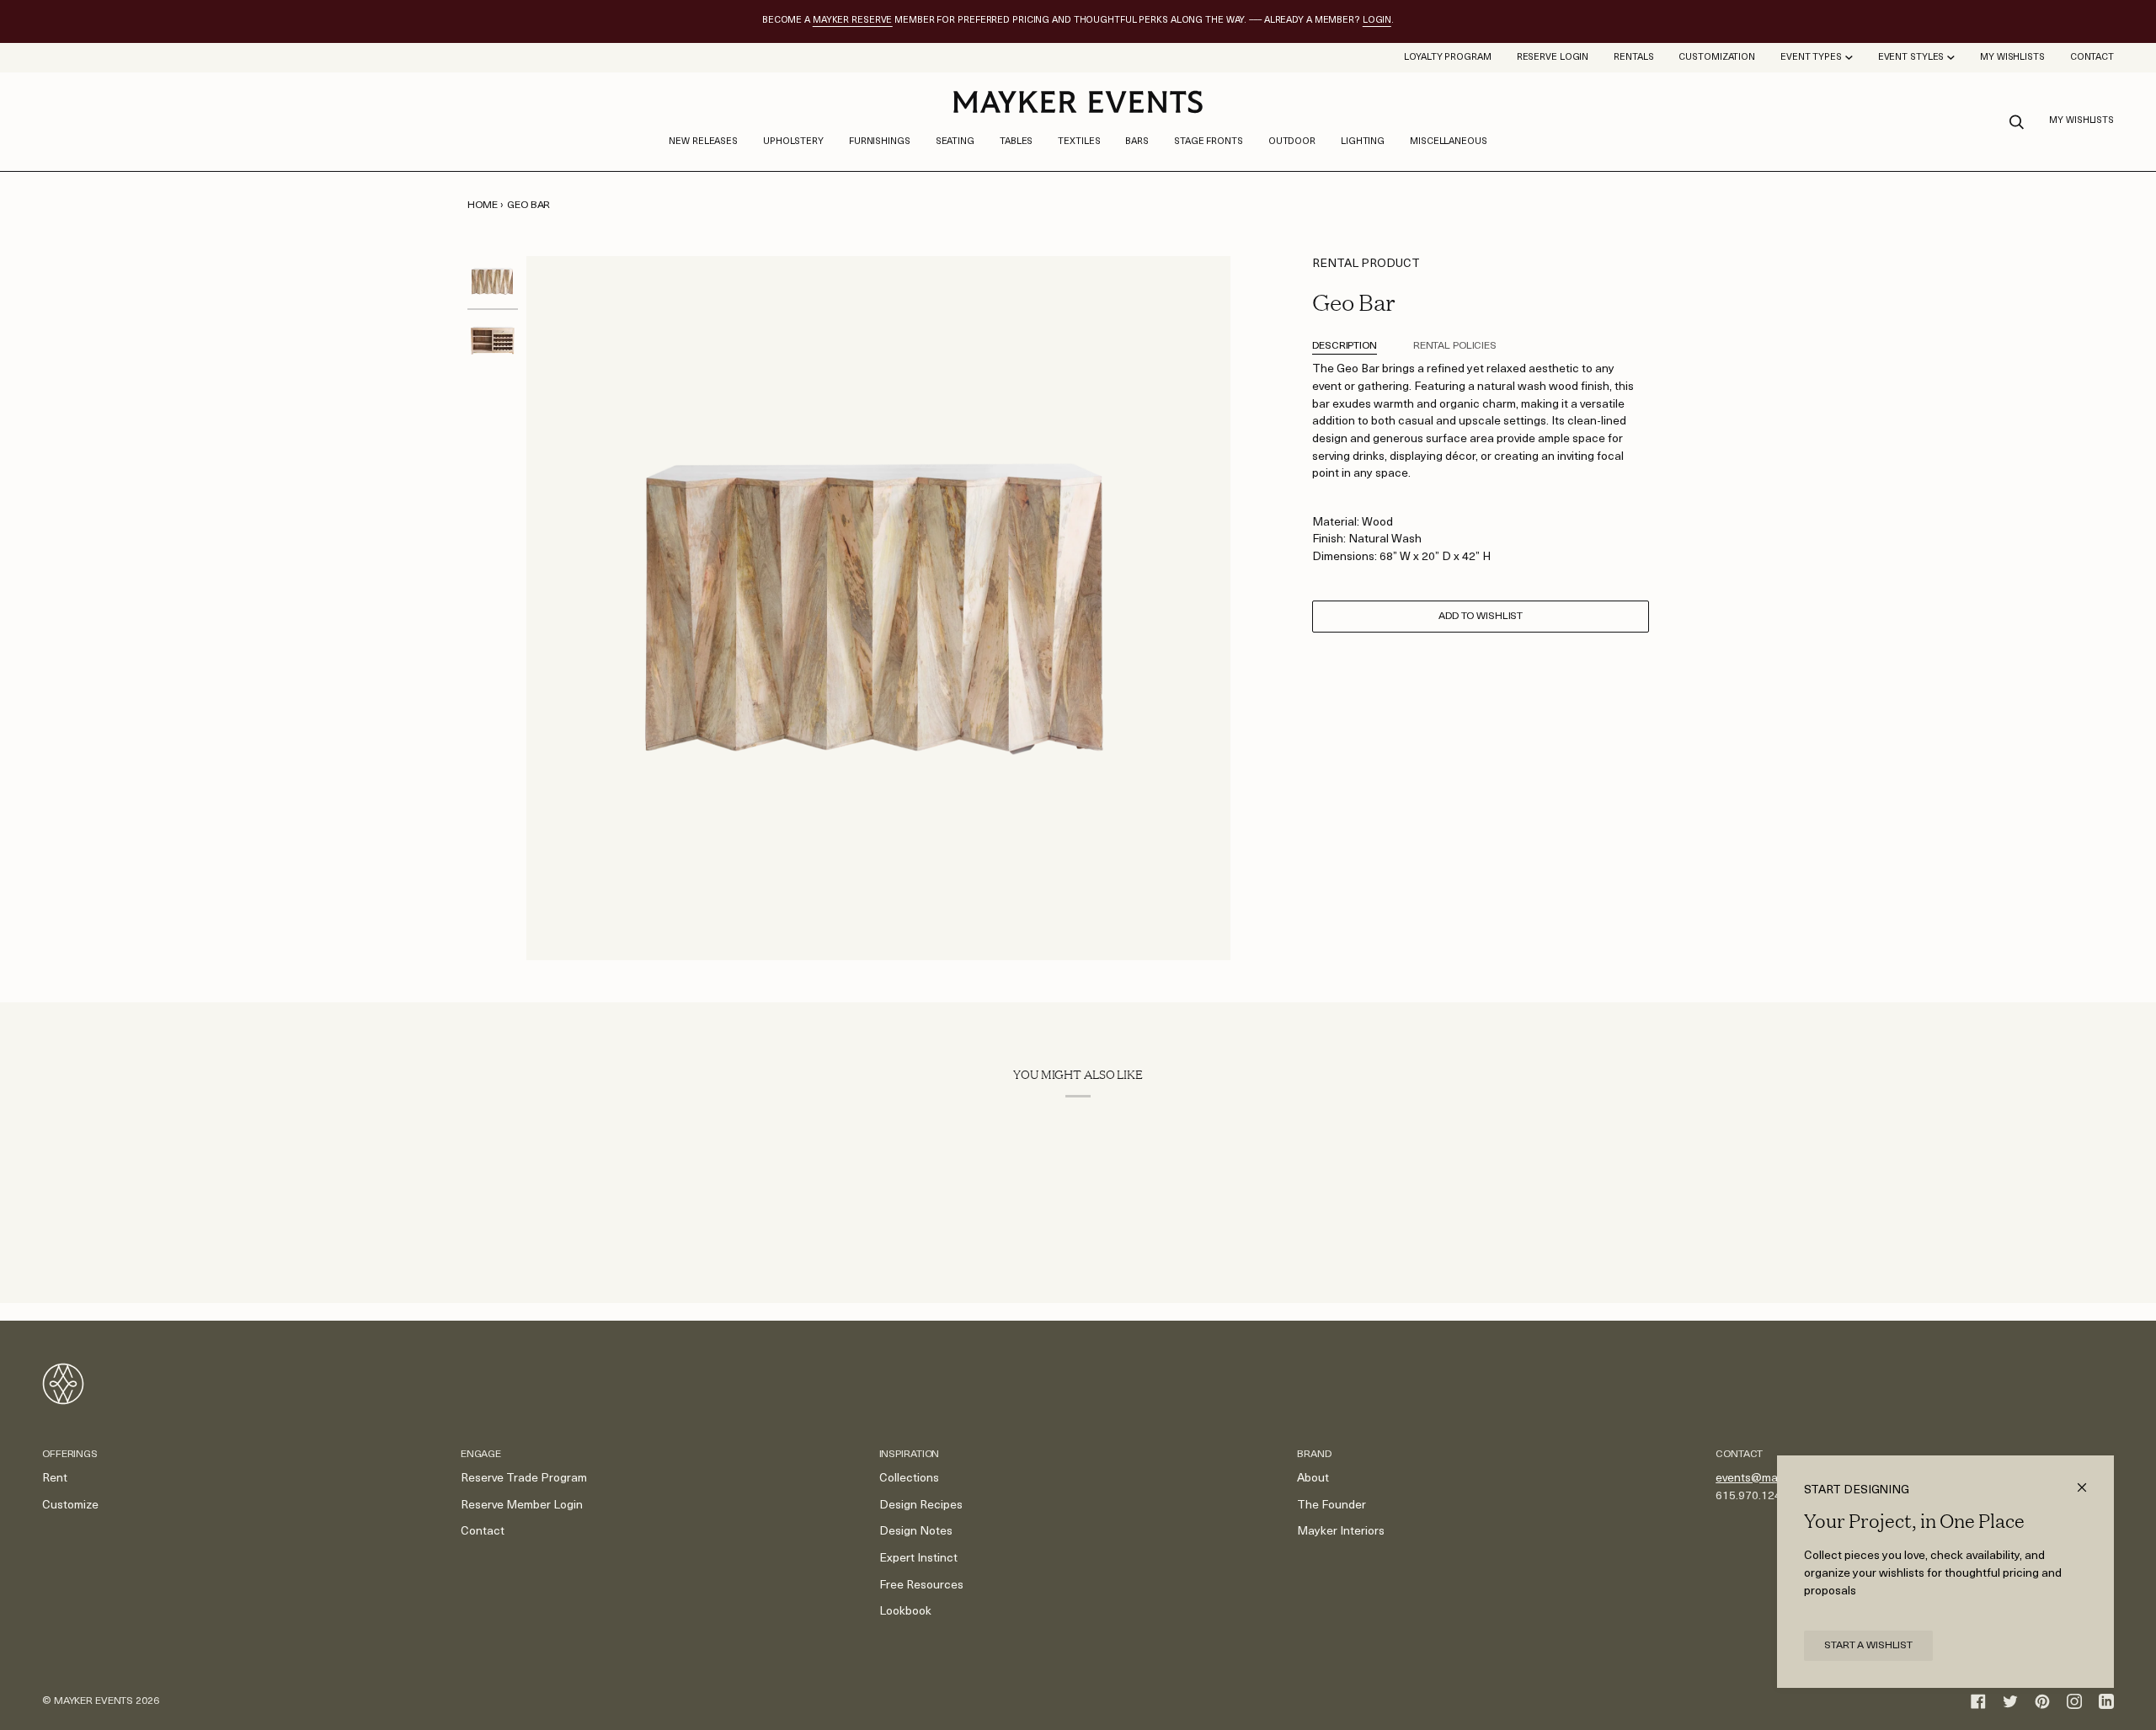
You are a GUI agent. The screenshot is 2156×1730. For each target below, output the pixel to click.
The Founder (1331, 1506)
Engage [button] (481, 1455)
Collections (909, 1479)
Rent (55, 1479)
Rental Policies (1455, 346)
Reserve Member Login (522, 1506)
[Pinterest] (2042, 1701)
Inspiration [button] (910, 1455)
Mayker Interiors (1341, 1532)
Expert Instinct (918, 1559)
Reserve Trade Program (524, 1479)
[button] (793, 142)
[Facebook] (1978, 1701)
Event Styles (1911, 58)
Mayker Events (93, 1701)
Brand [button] (1314, 1455)
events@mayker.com (1770, 1479)
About (1313, 1479)
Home (483, 206)
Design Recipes (921, 1506)
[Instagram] (2074, 1701)
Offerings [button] (70, 1455)
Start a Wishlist (1868, 1646)
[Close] (2089, 1480)
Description (1345, 346)
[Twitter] (2010, 1701)
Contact (483, 1532)
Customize (70, 1506)
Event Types (1811, 58)
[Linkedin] (2106, 1701)
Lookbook (905, 1612)
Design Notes (916, 1532)
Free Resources (921, 1586)
